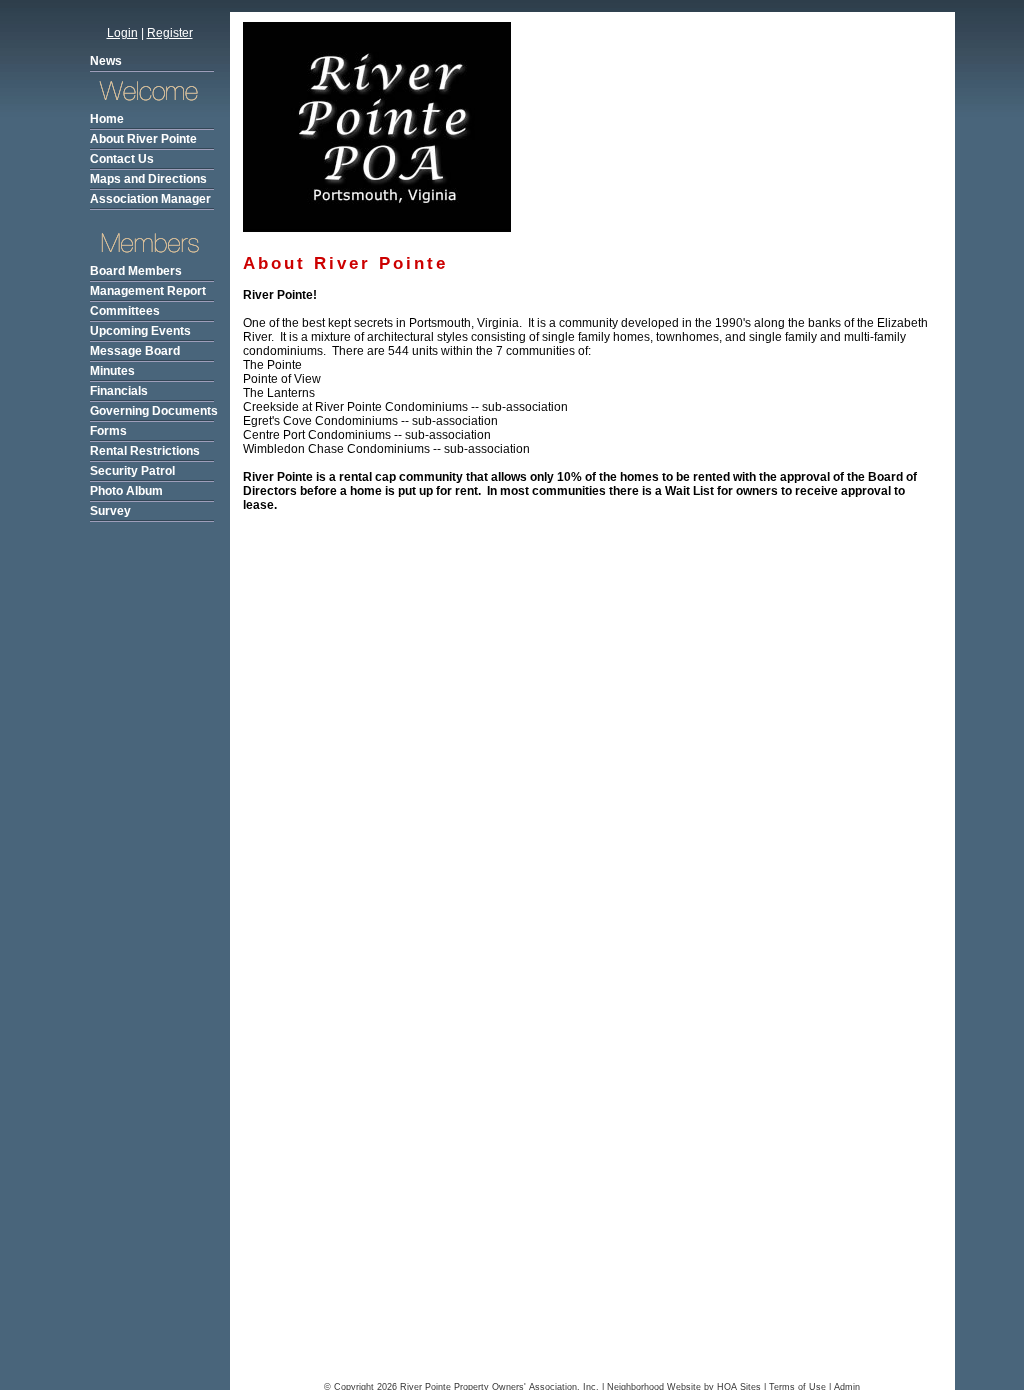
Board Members (136, 271)
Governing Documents (154, 411)
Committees (125, 311)
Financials (119, 391)
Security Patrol (132, 471)
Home (107, 119)
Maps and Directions (148, 179)
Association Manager (150, 199)
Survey (110, 511)
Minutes (112, 371)
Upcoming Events (140, 331)
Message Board (135, 351)
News (106, 61)
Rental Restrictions (145, 451)
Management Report (148, 291)
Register (170, 33)
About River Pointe (143, 139)
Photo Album (126, 491)
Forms (108, 431)
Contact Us (122, 159)
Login (122, 33)
